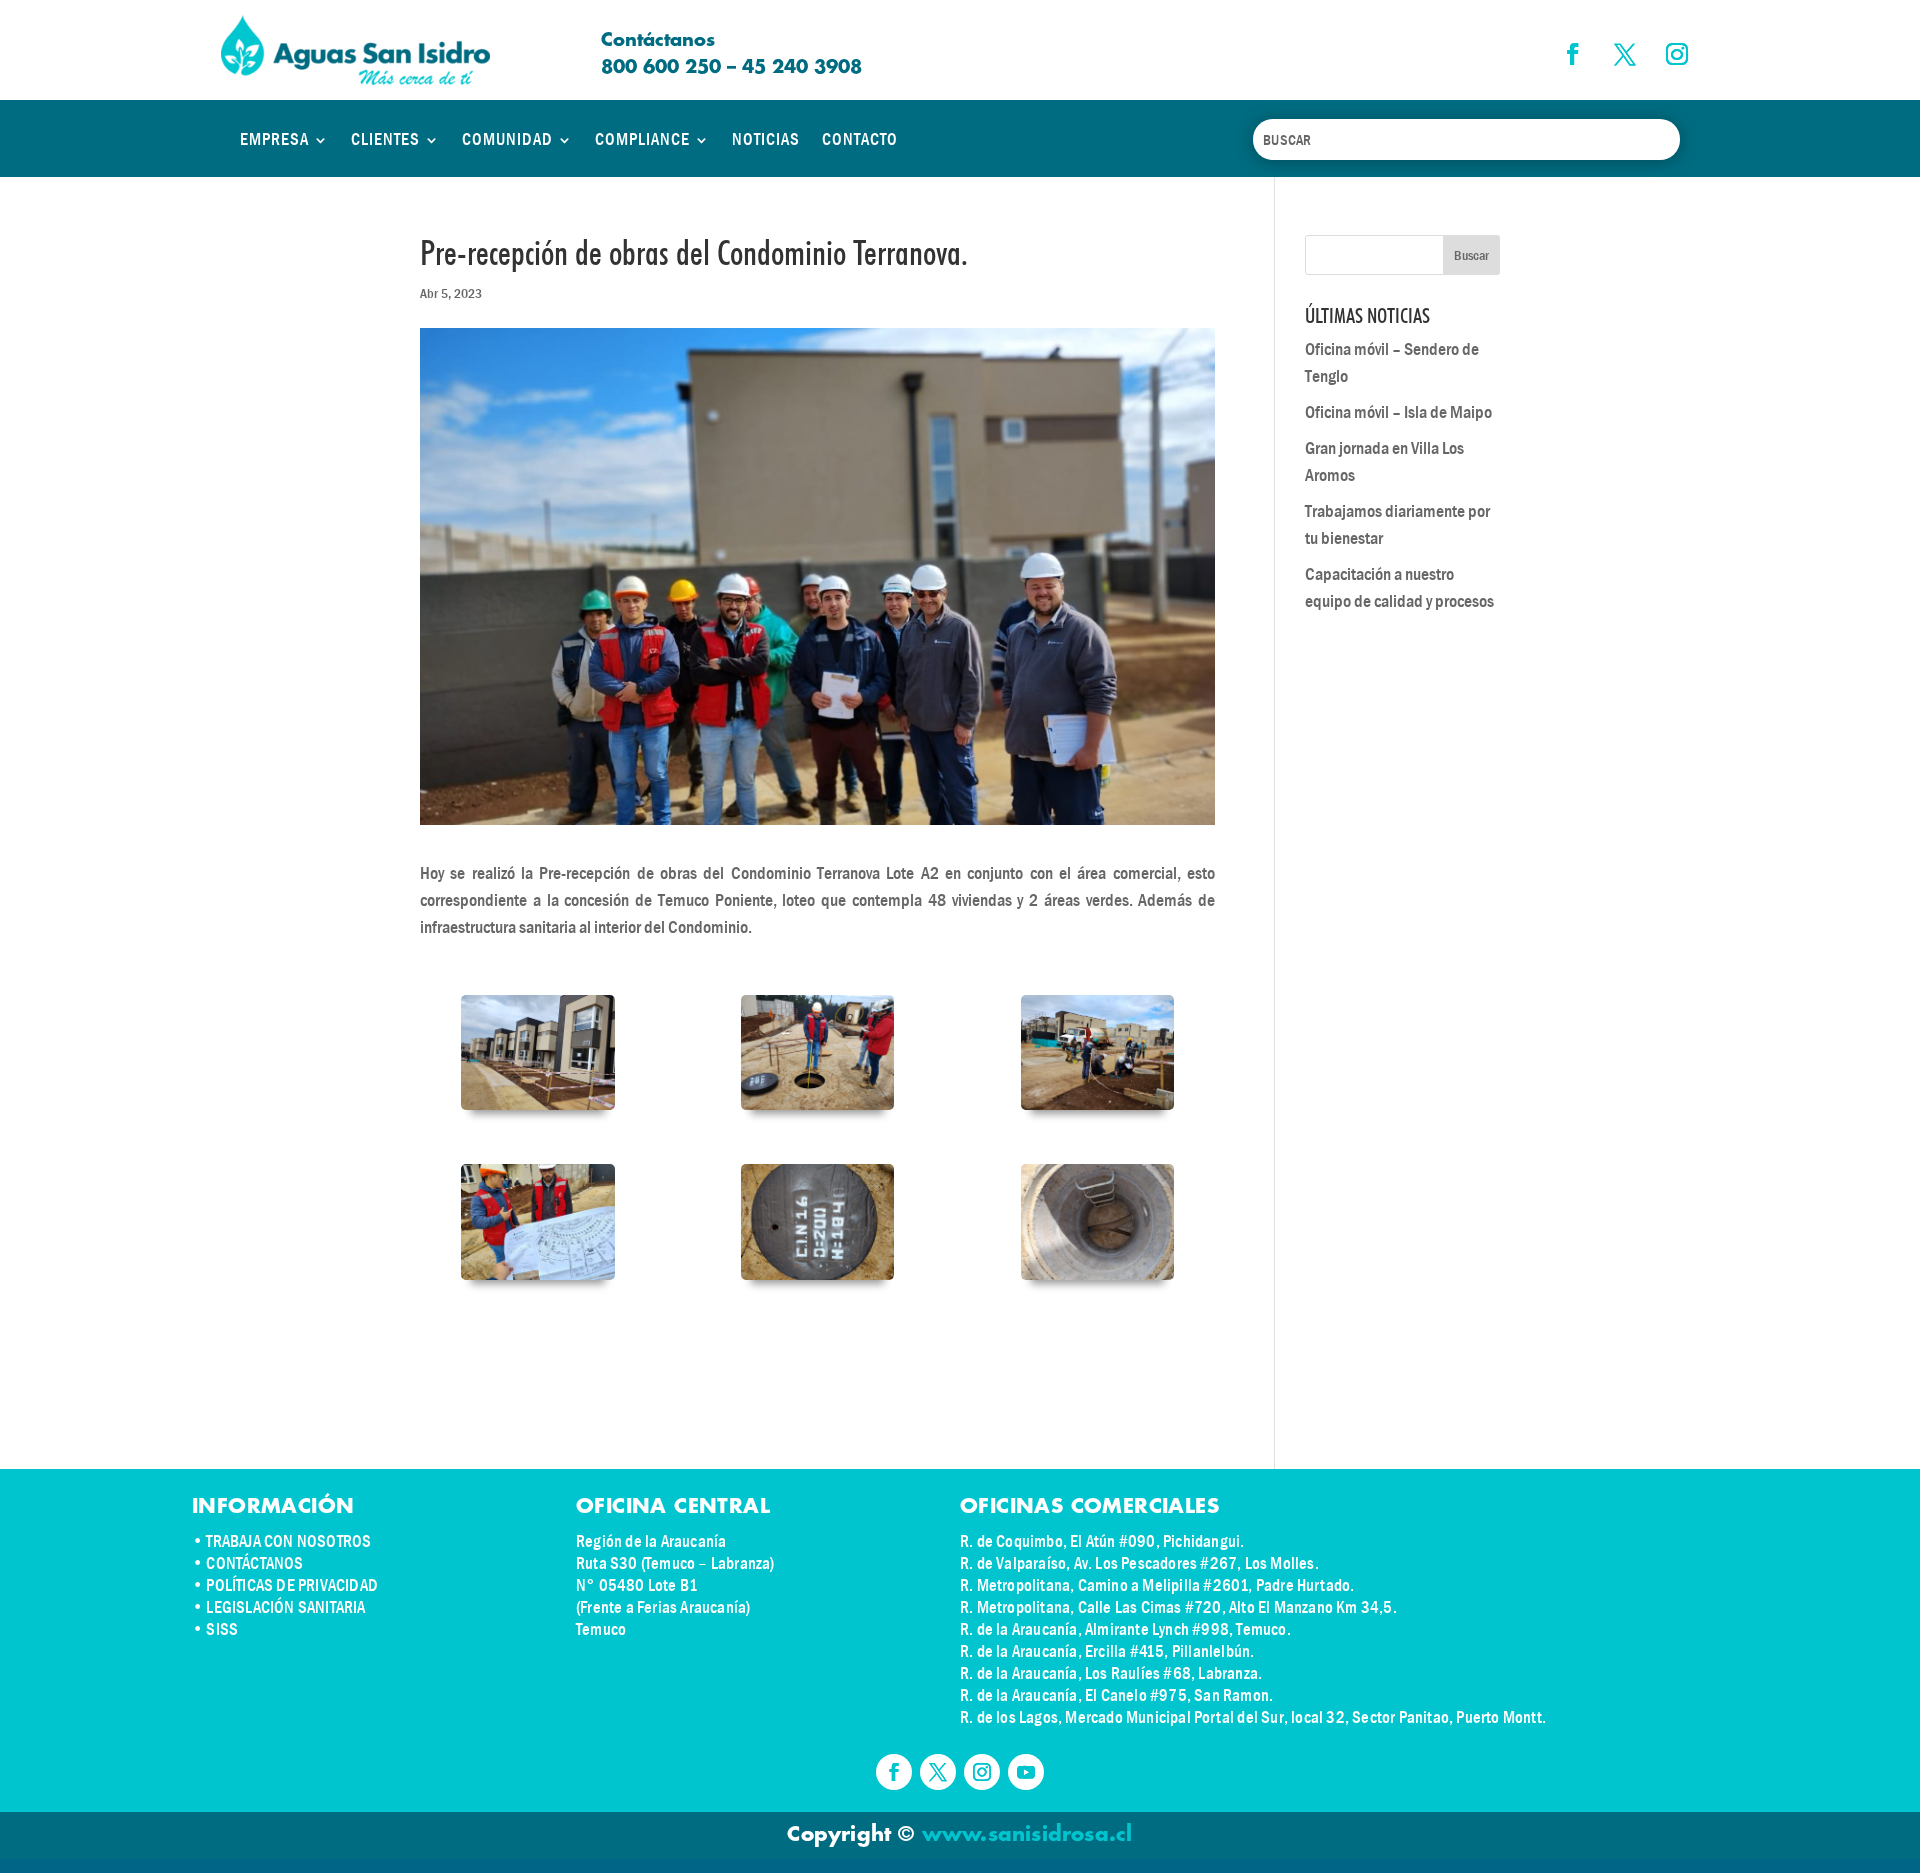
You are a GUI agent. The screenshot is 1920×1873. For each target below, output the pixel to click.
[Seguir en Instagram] (1677, 54)
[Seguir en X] (1625, 54)
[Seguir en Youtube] (1026, 1772)
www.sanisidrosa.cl (1027, 1835)
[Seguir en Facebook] (1573, 54)
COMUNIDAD (507, 140)
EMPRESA (274, 140)
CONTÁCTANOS (254, 1563)
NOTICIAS (766, 140)
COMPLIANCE (642, 140)
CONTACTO (860, 140)
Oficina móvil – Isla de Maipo (1398, 412)
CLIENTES (385, 140)
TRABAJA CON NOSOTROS (288, 1541)
